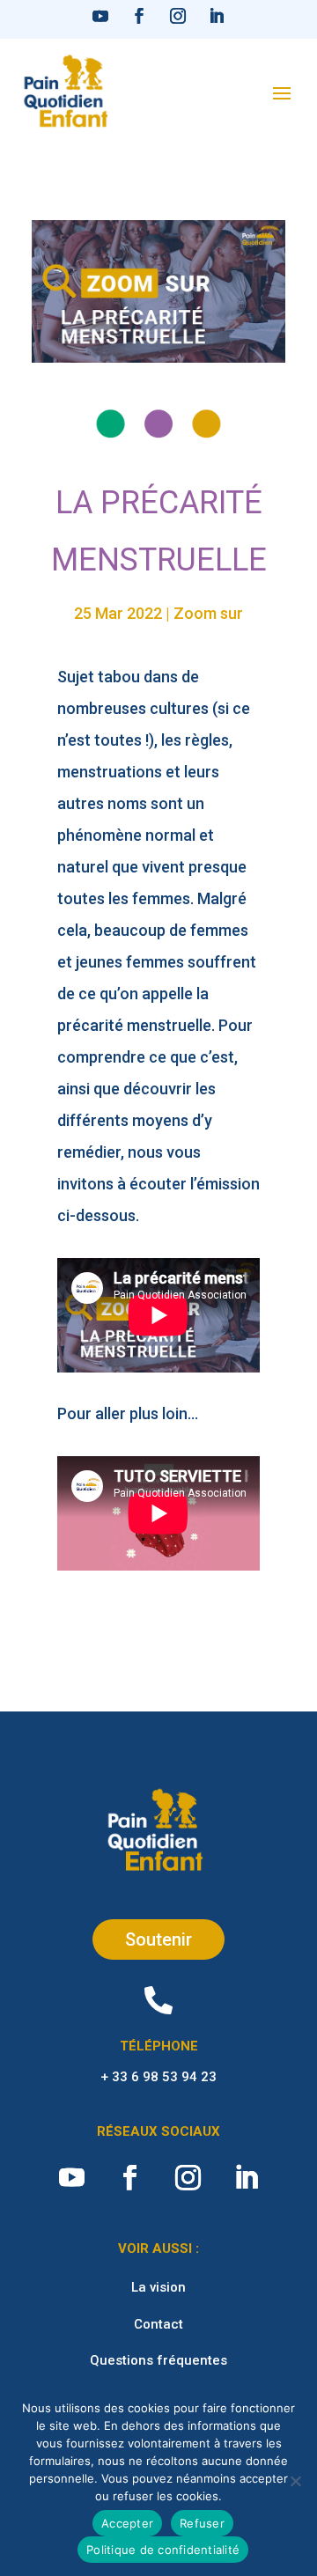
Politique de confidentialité (163, 2550)
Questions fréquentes (158, 2360)
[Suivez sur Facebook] (139, 16)
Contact (158, 2324)
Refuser (202, 2523)
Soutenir (158, 1939)
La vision (158, 2287)
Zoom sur (208, 613)
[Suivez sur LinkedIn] (217, 16)
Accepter (127, 2523)
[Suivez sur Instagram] (178, 16)
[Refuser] (295, 2481)
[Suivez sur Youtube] (100, 16)
